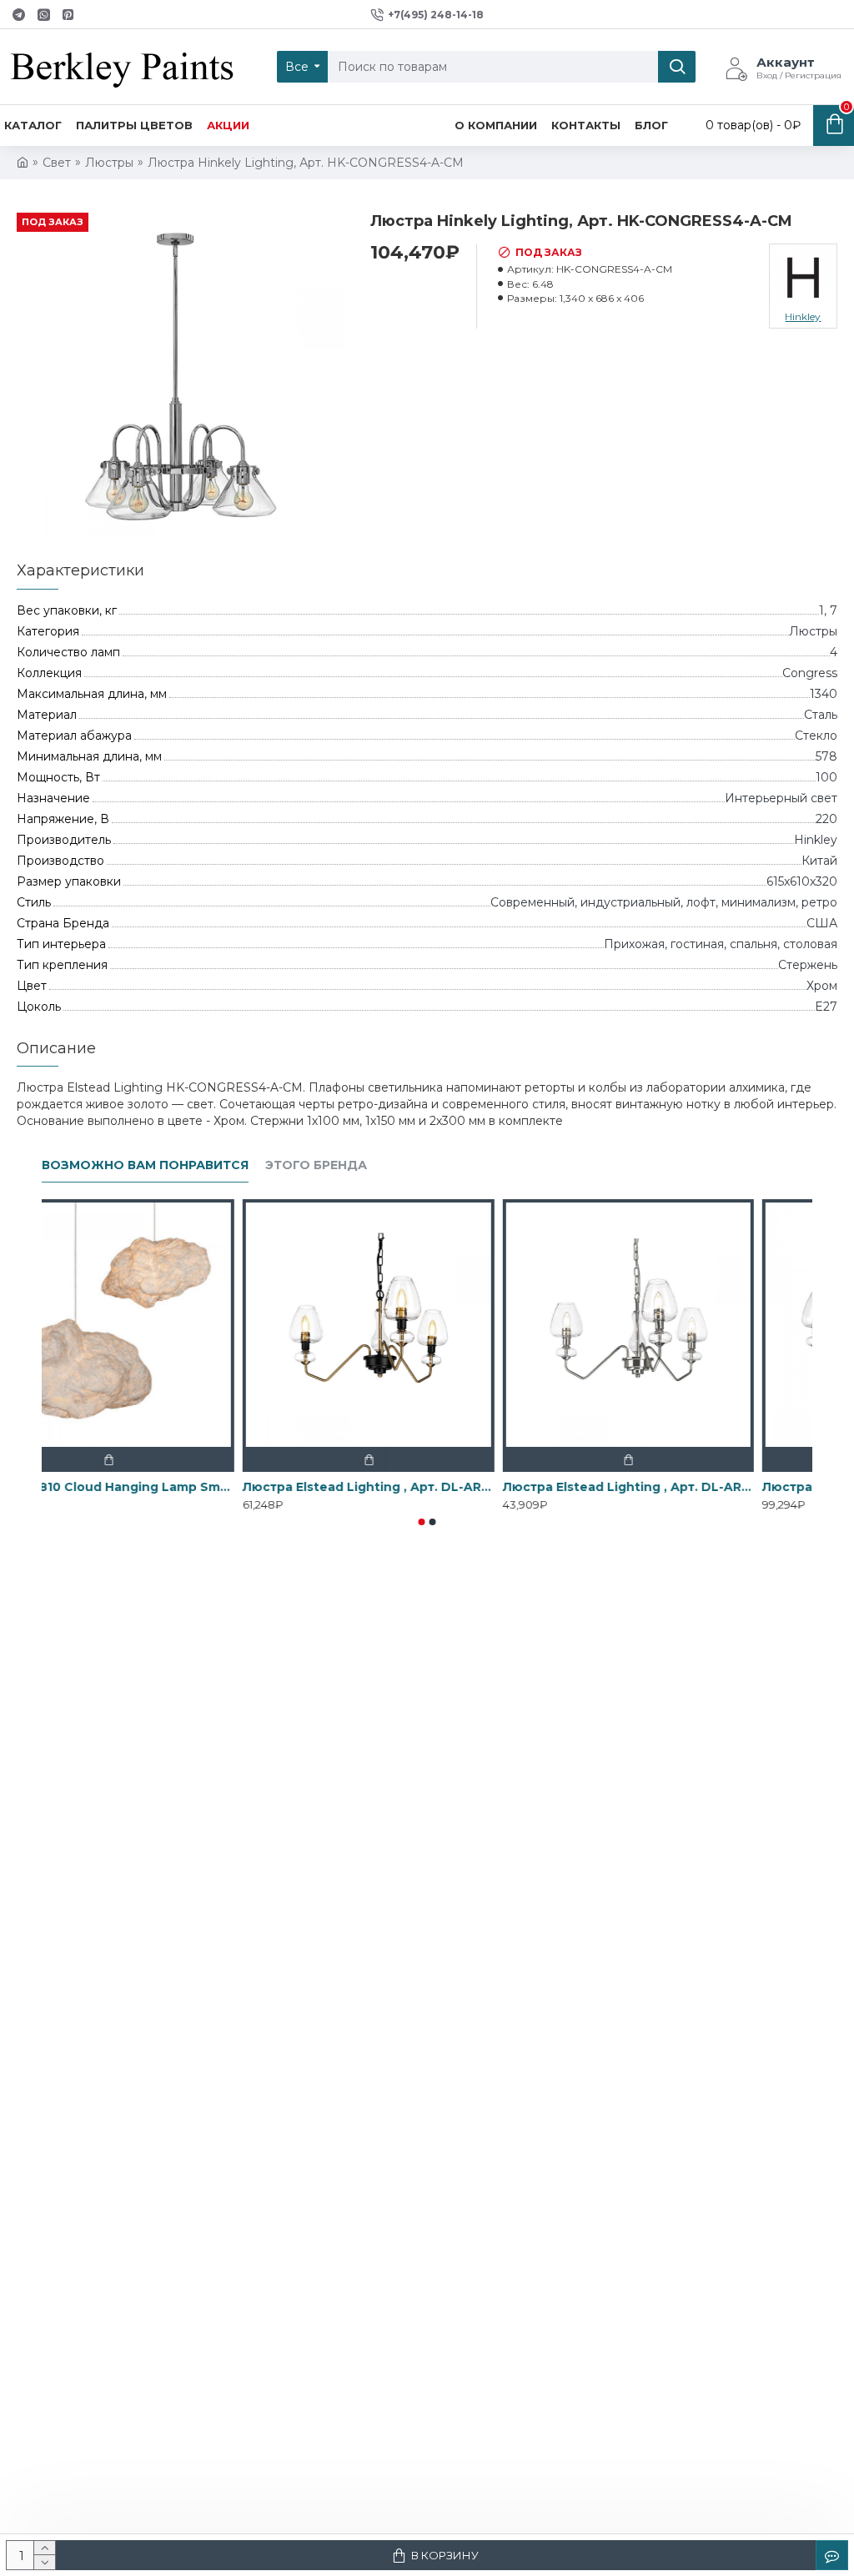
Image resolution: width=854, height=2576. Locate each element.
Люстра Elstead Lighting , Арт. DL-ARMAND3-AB (427, 1487)
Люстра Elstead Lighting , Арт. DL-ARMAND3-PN (687, 1487)
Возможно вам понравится (145, 1165)
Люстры (109, 163)
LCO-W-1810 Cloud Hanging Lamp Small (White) (167, 1487)
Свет (57, 163)
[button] (422, 1522)
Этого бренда (316, 1165)
